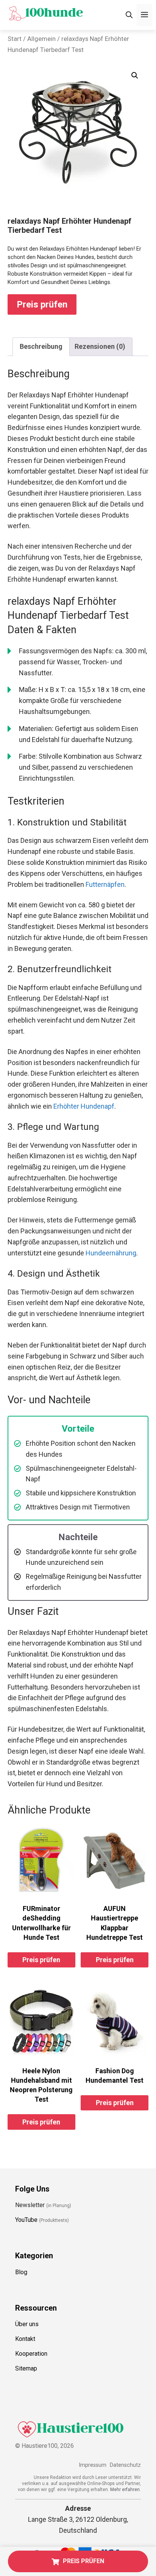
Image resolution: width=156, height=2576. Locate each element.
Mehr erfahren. (126, 2490)
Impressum (93, 2465)
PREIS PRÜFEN (83, 2561)
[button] (135, 75)
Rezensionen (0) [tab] (100, 346)
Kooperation (31, 2354)
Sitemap (26, 2368)
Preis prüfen (42, 304)
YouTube (26, 2220)
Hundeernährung (111, 1253)
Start (15, 39)
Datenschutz (125, 2465)
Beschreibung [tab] (41, 346)
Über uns (27, 2324)
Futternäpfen (105, 884)
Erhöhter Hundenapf (84, 1106)
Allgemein (41, 39)
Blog (21, 2272)
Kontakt (25, 2339)
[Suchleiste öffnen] (129, 15)
